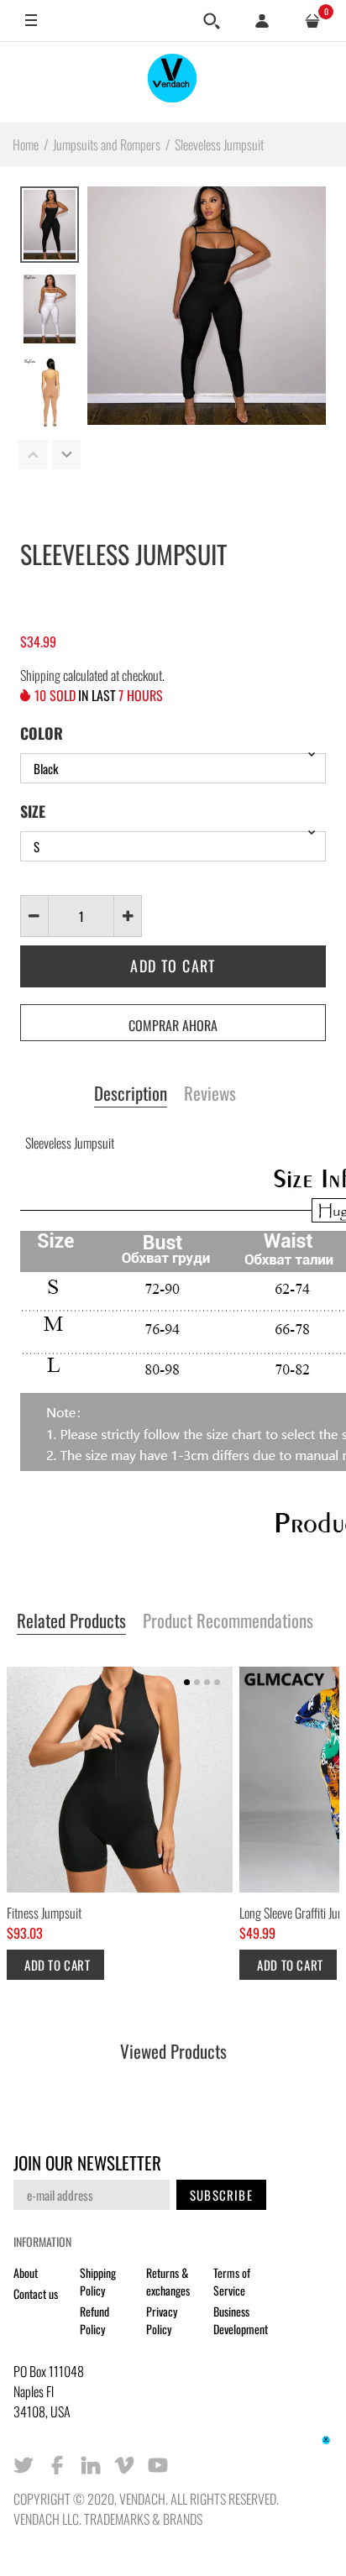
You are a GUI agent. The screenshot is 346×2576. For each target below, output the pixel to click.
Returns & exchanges (168, 2281)
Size (33, 811)
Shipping (40, 675)
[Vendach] (173, 82)
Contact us (36, 2293)
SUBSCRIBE (221, 2195)
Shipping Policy (98, 2281)
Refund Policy (94, 2320)
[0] (312, 21)
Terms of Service (232, 2281)
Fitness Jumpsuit (44, 1914)
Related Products (71, 1621)
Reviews (210, 1094)
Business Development (241, 2320)
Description (131, 1094)
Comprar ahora (173, 1025)
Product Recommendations (228, 1621)
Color (42, 733)
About (26, 2272)
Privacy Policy (162, 2320)
